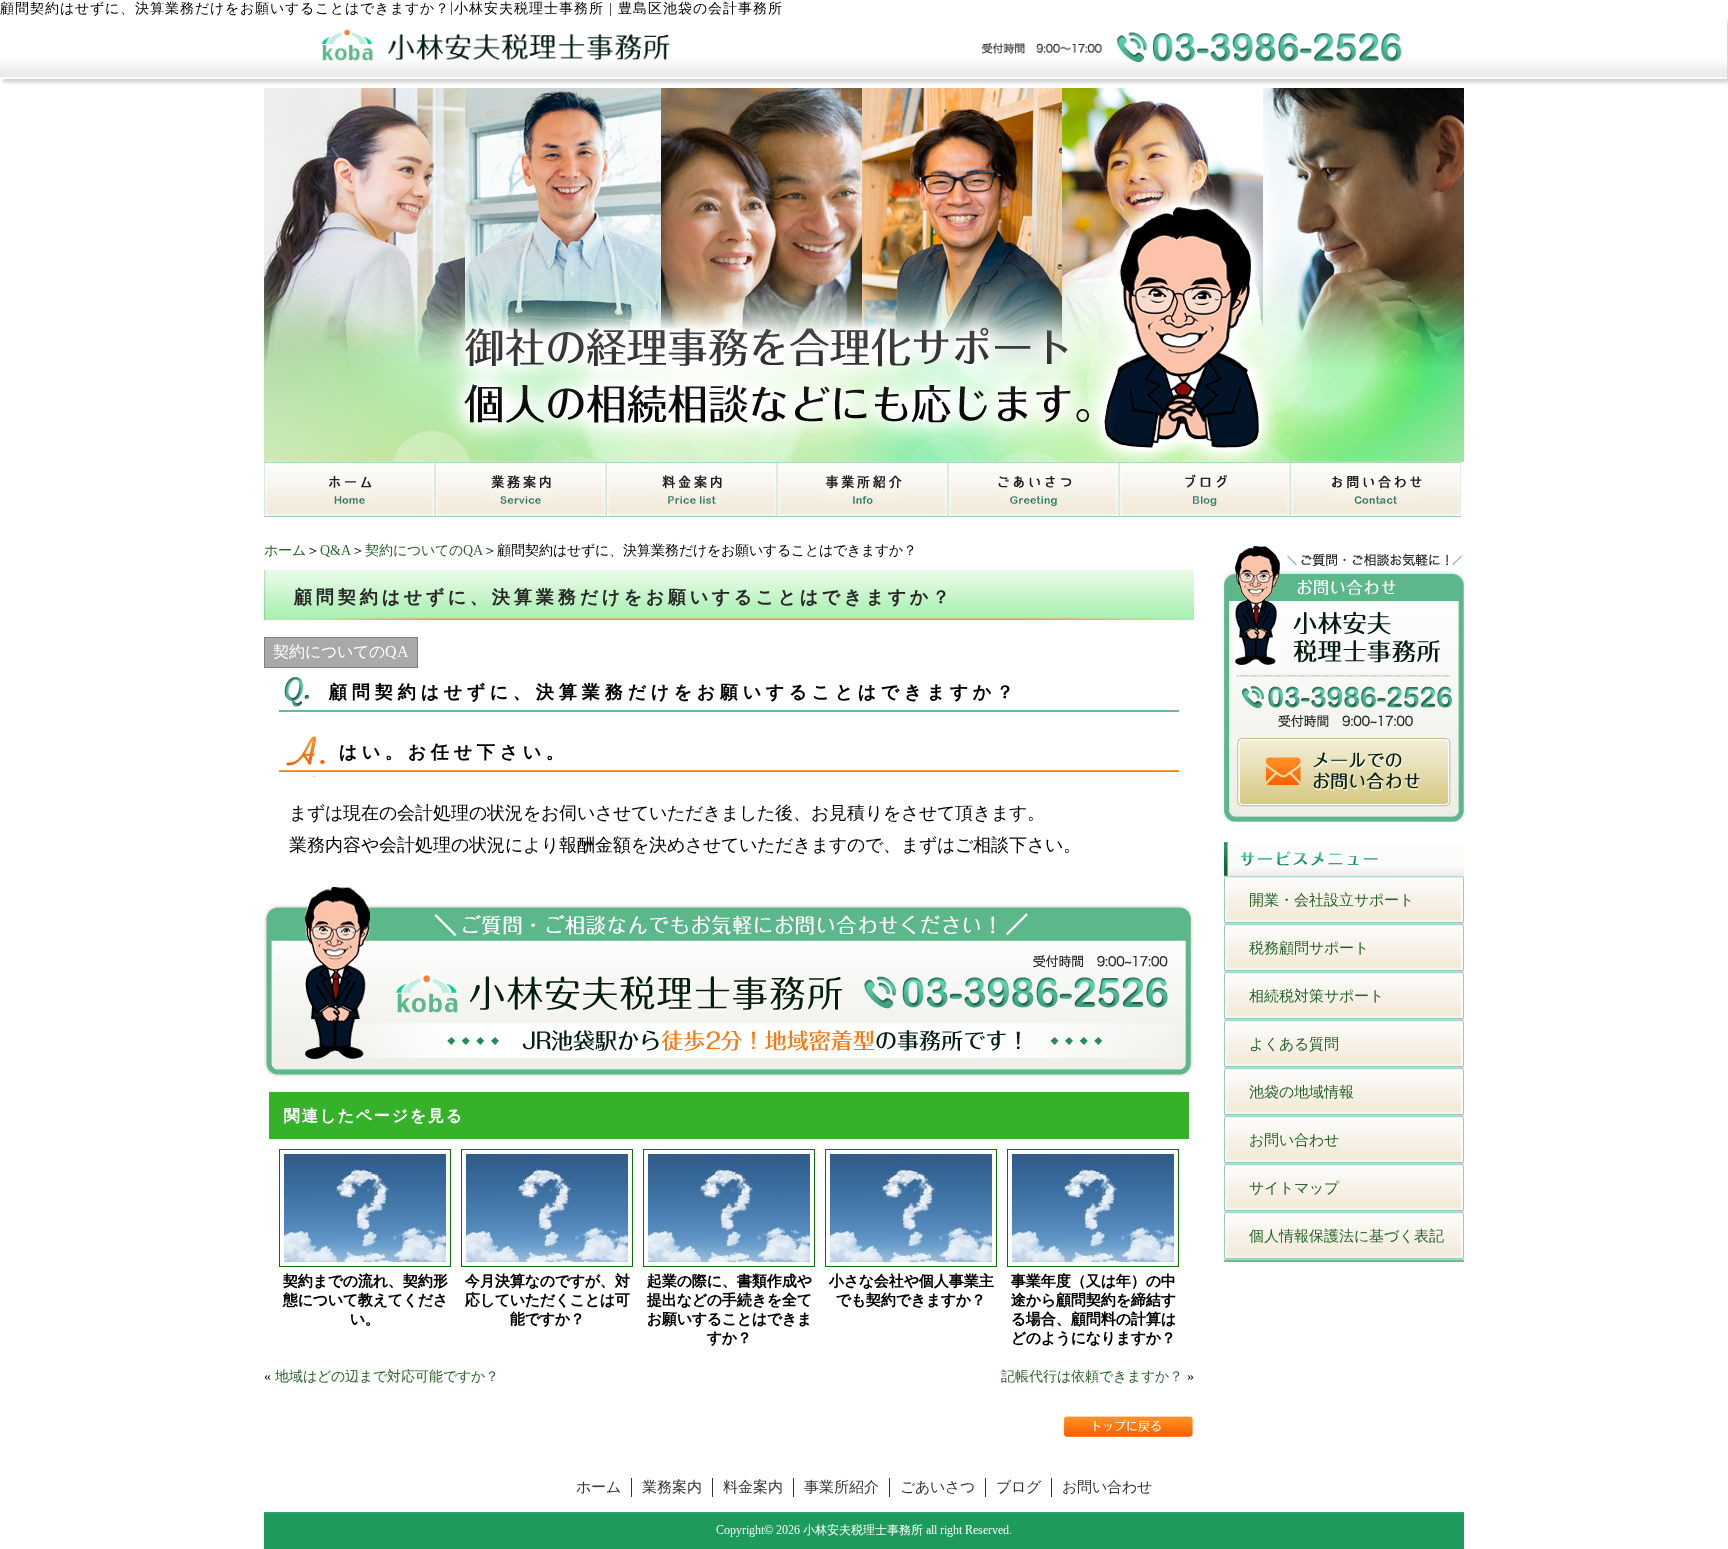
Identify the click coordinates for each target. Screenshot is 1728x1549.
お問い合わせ (1294, 1140)
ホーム (285, 550)
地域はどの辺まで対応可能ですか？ (387, 1376)
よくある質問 (1294, 1044)
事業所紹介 (841, 1487)
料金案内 (753, 1487)
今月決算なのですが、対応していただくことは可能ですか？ (547, 1300)
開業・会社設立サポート (1331, 900)
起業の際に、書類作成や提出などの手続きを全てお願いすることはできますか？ (729, 1309)
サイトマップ (1294, 1188)
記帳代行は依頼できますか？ (1092, 1376)
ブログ (1018, 1487)
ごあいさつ (937, 1487)
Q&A (335, 550)
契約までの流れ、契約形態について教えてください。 (365, 1300)
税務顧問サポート (1309, 948)
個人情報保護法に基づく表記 (1346, 1236)
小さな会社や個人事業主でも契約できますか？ (911, 1290)
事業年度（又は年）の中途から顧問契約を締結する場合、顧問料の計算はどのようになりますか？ (1093, 1309)
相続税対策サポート (1316, 996)
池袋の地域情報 (1301, 1092)
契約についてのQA (424, 550)
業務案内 (672, 1487)
